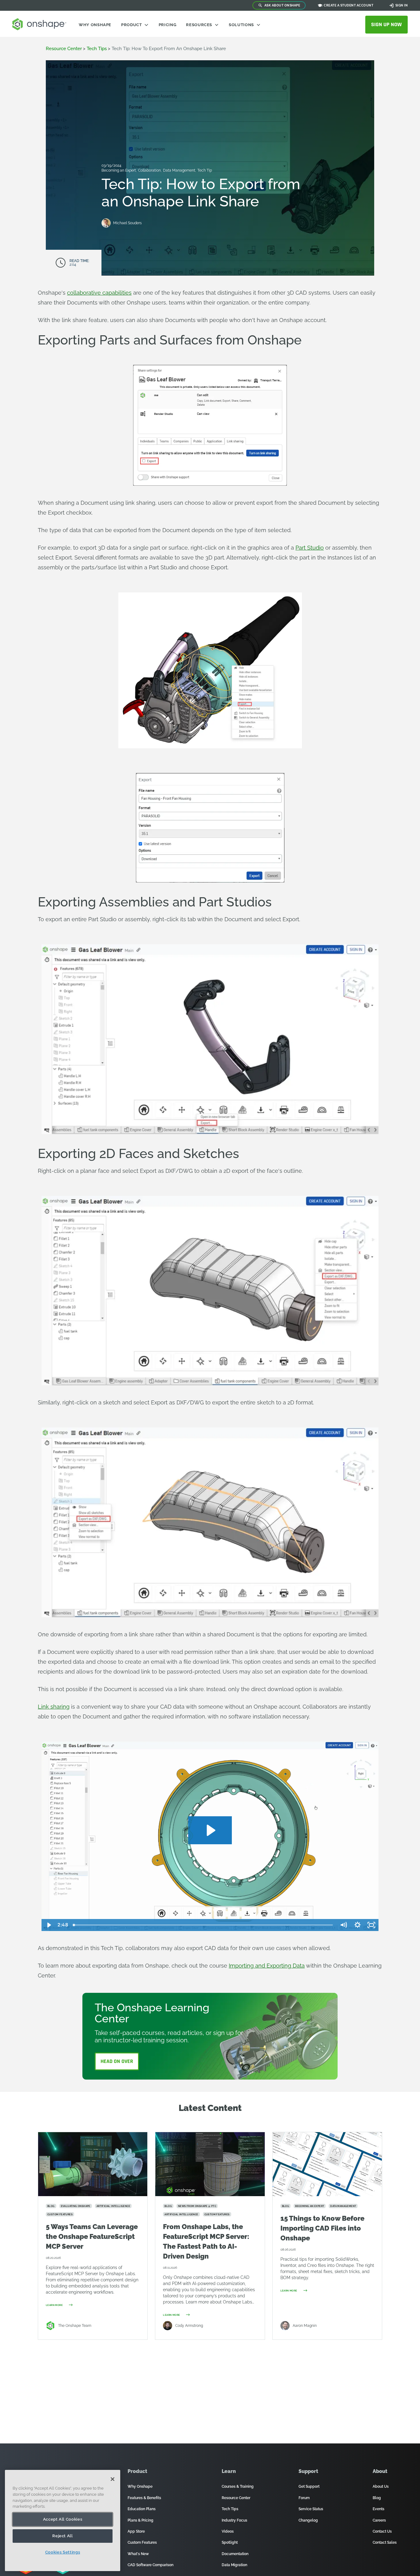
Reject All (63, 2536)
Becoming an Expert (119, 170)
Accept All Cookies (63, 2519)
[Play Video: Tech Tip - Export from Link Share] (210, 1830)
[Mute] (343, 1925)
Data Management (180, 170)
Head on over (117, 2061)
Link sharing (54, 1707)
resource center (64, 49)
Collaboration (150, 170)
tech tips (97, 49)
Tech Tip (205, 170)
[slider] (203, 1925)
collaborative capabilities (99, 293)
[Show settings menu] (358, 1925)
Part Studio (310, 548)
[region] (63, 2520)
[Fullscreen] (371, 1925)
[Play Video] (49, 1925)
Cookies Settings (63, 2552)
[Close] (113, 2479)
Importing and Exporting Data (267, 1966)
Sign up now (386, 24)
